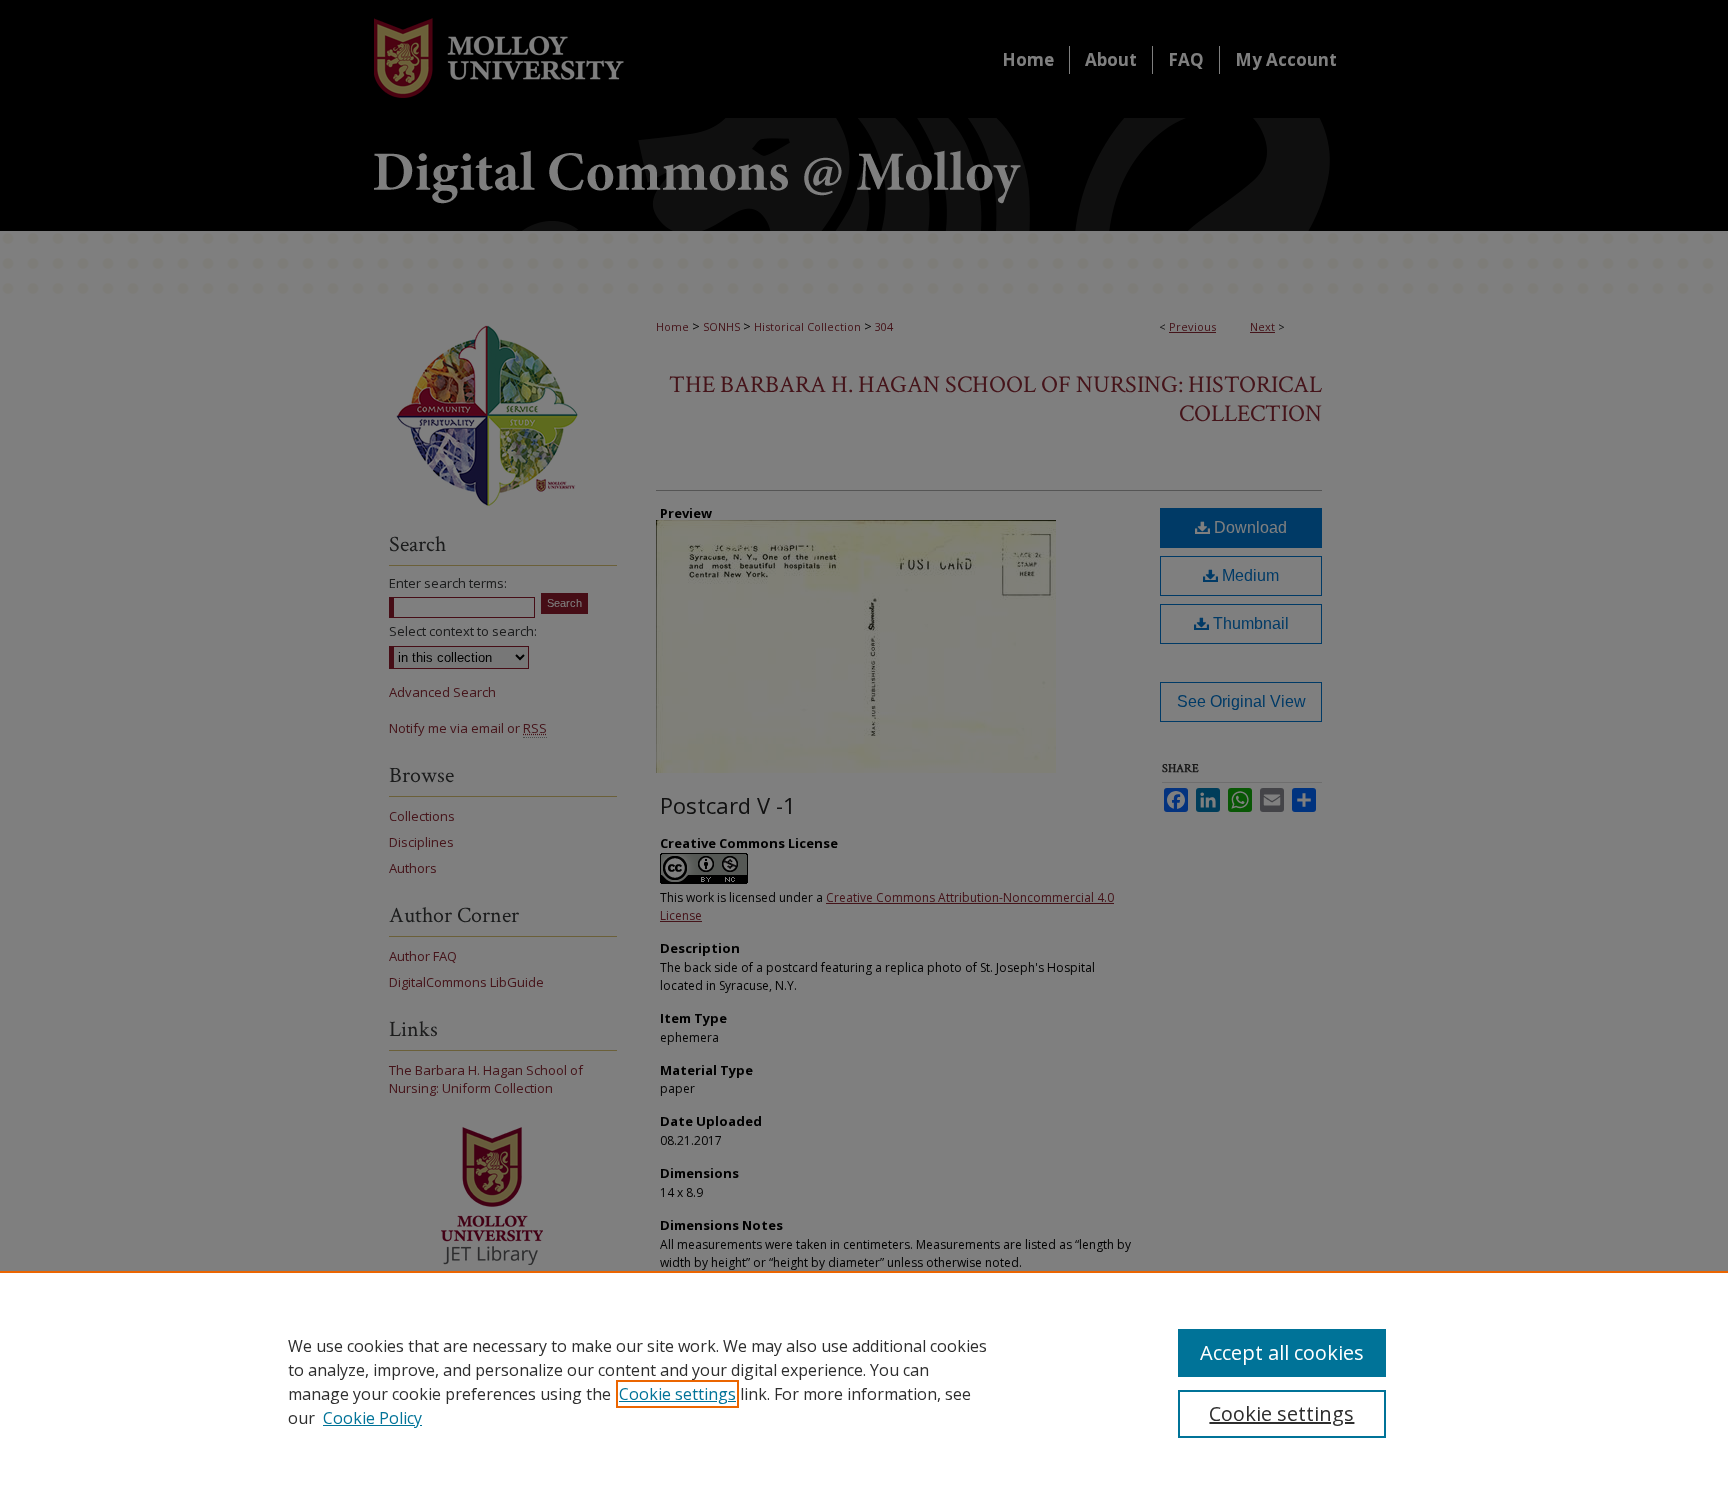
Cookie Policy (372, 1418)
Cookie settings (677, 1394)
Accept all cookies (1282, 1352)
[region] (864, 1381)
